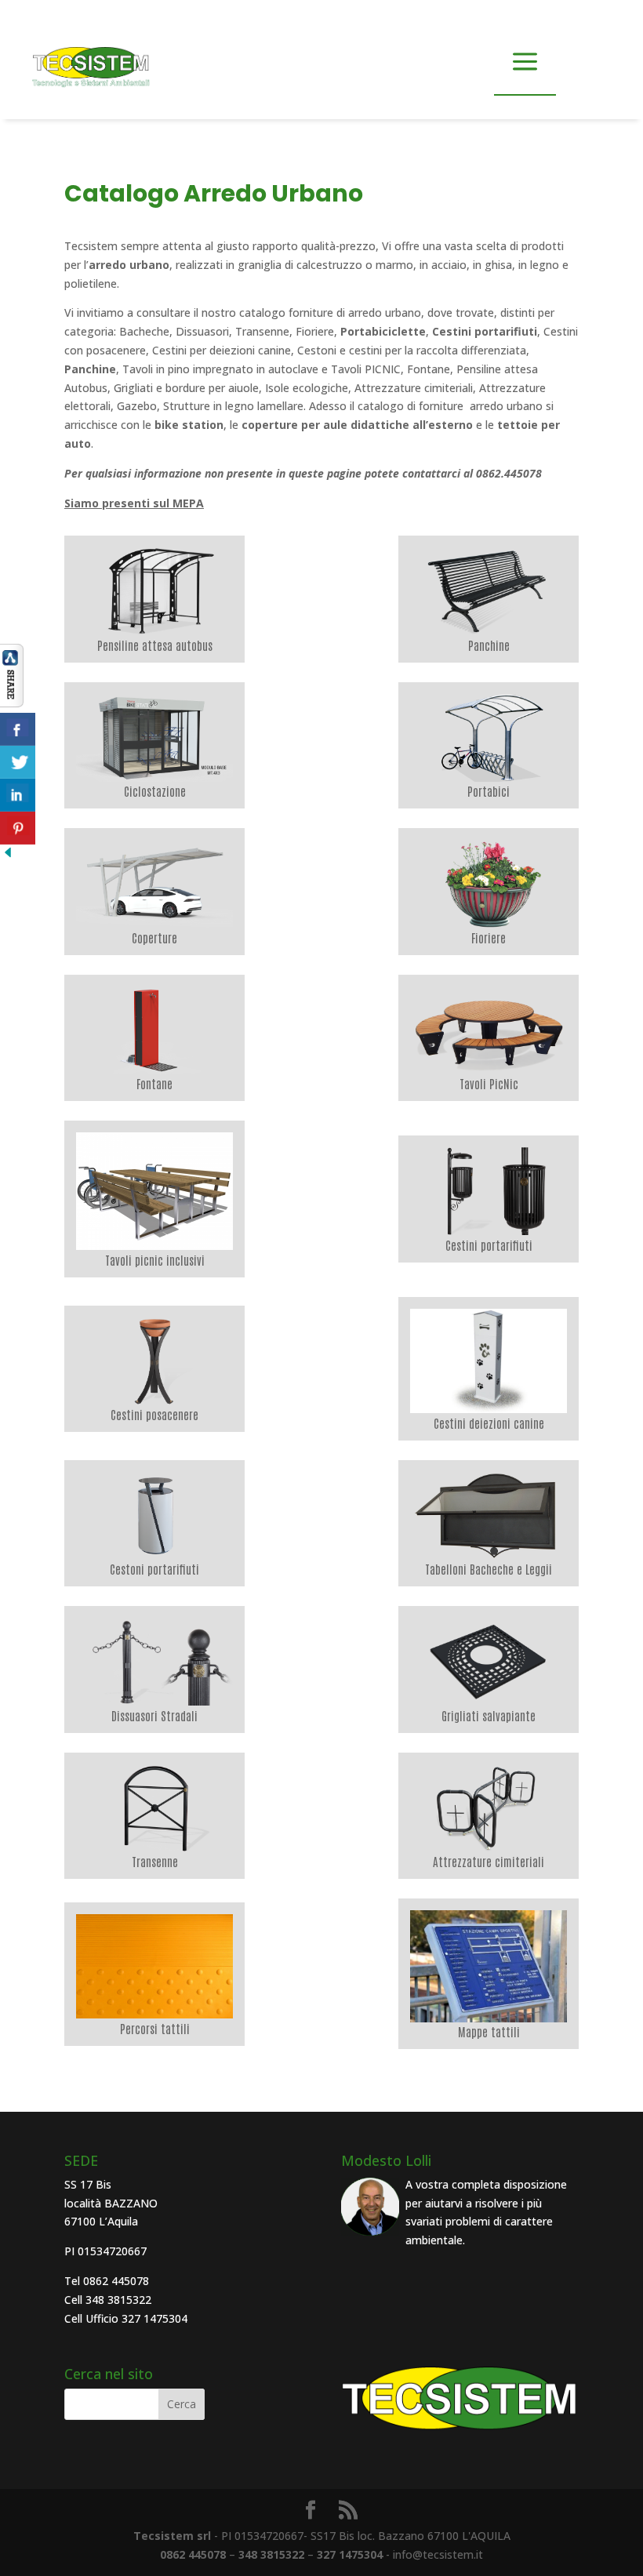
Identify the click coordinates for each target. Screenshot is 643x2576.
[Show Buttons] (12, 703)
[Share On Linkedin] (18, 795)
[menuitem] (154, 599)
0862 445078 (193, 2554)
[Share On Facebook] (18, 729)
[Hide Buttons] (8, 856)
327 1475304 (350, 2554)
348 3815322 (271, 2554)
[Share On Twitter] (18, 762)
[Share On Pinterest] (18, 828)
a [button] (525, 63)
